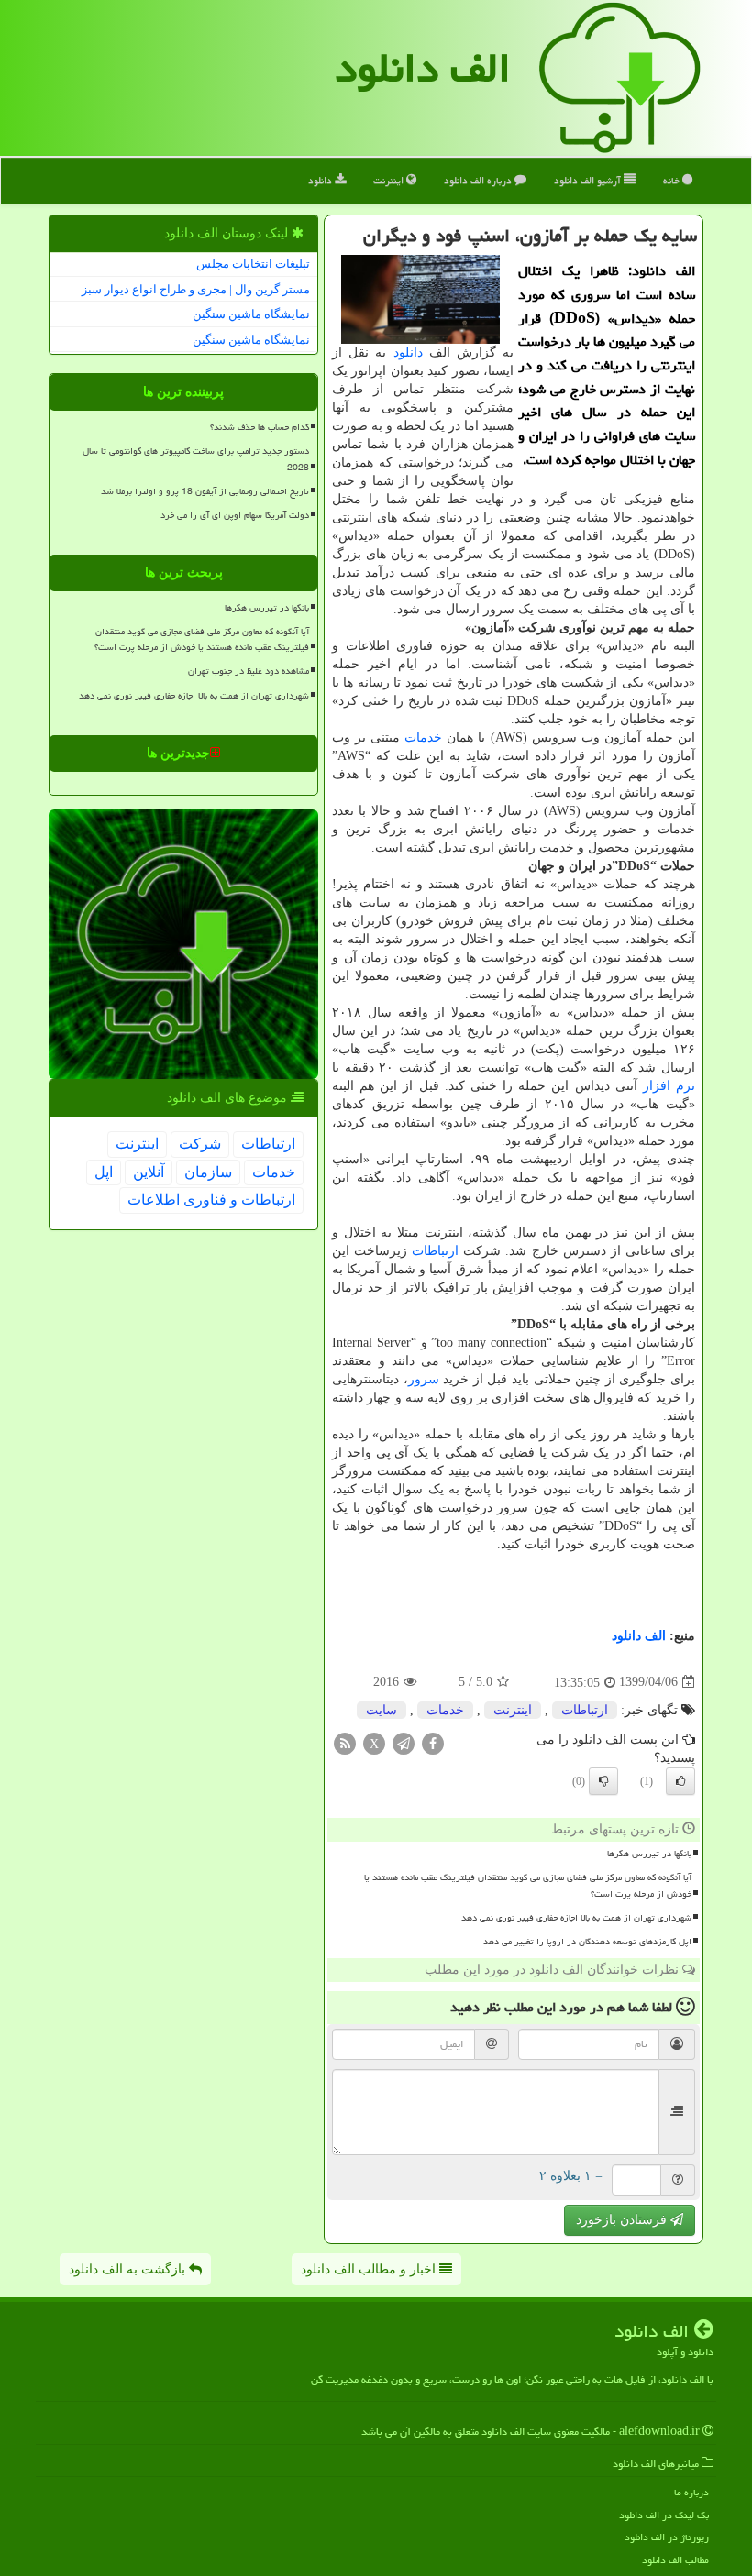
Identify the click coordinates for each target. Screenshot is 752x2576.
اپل (104, 1172)
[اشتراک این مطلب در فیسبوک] (433, 1742)
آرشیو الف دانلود (589, 180)
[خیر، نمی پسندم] (603, 1781)
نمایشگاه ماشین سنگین (251, 314)
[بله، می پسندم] (680, 1781)
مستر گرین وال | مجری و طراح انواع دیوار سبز (196, 289)
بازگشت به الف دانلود (129, 2269)
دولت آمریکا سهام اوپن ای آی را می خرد (235, 515)
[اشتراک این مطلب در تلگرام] (404, 1742)
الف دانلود (423, 68)
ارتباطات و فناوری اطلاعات (211, 1200)
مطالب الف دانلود (675, 2560)
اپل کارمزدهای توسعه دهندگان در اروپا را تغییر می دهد (587, 1942)
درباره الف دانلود (479, 180)
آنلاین (149, 1172)
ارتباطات (435, 1251)
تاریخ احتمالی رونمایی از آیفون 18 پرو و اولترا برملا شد (205, 491)
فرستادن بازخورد (623, 2220)
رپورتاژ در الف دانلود (667, 2537)
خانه (673, 180)
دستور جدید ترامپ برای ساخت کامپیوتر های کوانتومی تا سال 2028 (196, 459)
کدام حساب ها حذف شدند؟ (260, 427)
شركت (200, 1144)
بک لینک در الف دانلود (664, 2515)
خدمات (423, 738)
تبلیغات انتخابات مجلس (253, 264)
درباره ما (691, 2492)
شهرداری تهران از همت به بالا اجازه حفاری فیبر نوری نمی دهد (576, 1918)
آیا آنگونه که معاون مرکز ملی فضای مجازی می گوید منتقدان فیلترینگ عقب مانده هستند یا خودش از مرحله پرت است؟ (528, 1885)
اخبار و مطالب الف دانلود (370, 2269)
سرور (424, 1379)
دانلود (321, 180)
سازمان (208, 1172)
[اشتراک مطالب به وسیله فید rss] (345, 1742)
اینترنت (390, 180)
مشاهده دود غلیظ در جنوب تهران (249, 671)
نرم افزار (669, 1086)
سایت (382, 1710)
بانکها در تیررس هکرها (649, 1854)
